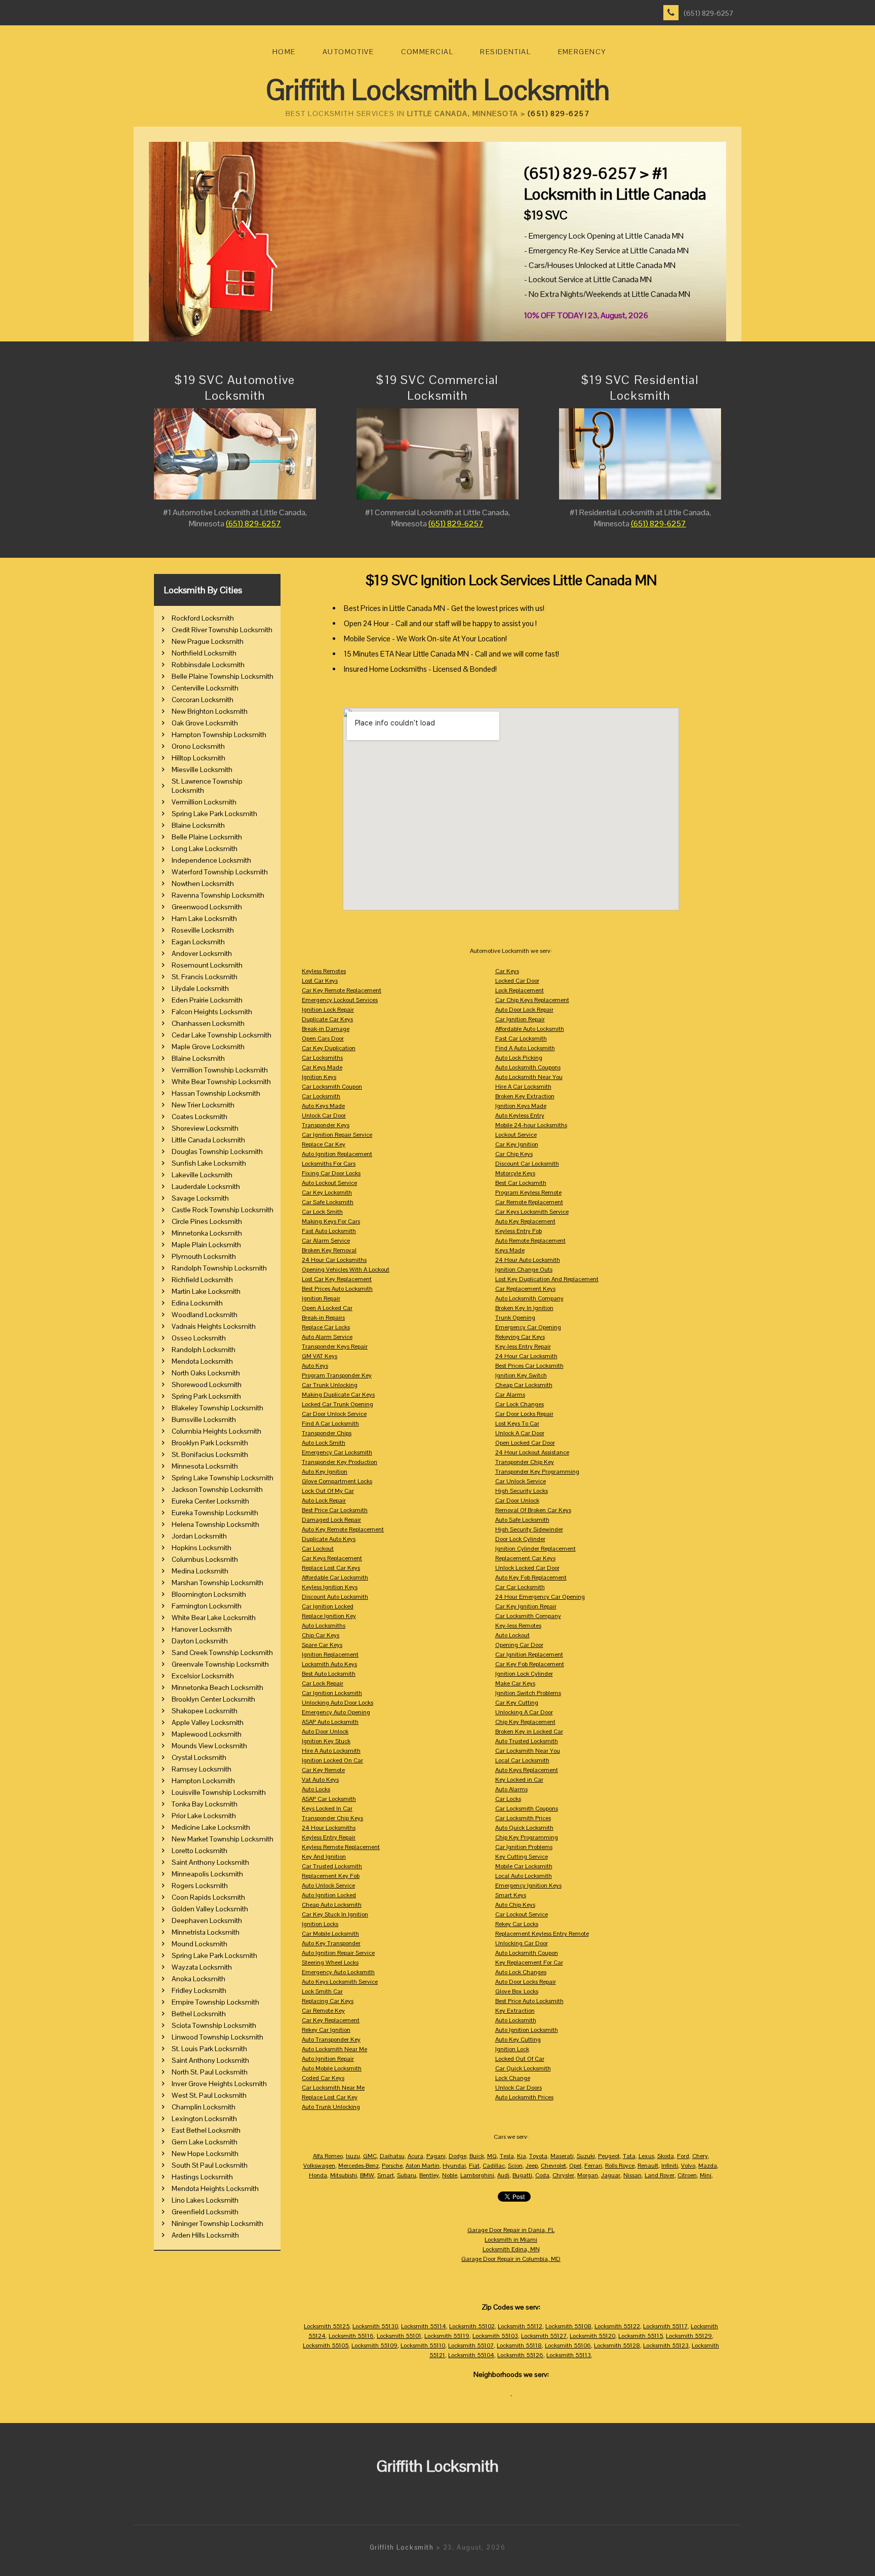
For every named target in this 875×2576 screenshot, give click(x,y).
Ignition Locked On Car (332, 1760)
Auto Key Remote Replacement (343, 1529)
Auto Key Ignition (325, 1472)
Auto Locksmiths (324, 1626)
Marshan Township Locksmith (217, 1583)
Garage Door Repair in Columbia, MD (511, 2259)
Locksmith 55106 (568, 2346)
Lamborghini (477, 2175)
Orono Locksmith (198, 746)
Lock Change (513, 2078)
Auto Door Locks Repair (526, 1982)
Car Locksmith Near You (528, 1751)
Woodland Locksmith (205, 1315)
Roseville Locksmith (203, 930)
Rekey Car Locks (517, 1924)
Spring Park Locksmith (206, 1396)
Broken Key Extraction (525, 1096)
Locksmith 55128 (617, 2346)
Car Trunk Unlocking (330, 1385)
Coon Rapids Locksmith (208, 1897)
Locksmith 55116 (351, 2336)
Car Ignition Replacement (529, 1655)
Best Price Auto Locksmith (529, 2001)
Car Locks (508, 1799)
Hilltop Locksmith (198, 758)
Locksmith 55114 (424, 2326)
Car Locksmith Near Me (333, 2088)
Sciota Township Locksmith (214, 2025)
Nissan (632, 2175)
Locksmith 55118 (519, 2346)
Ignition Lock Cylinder (524, 1674)
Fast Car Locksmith (521, 1039)
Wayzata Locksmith (202, 1967)
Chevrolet (553, 2166)
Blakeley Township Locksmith (217, 1408)
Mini (706, 2175)
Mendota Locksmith (202, 1361)
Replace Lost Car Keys (331, 1568)
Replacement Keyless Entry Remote (542, 1934)
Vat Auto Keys (320, 1780)
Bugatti (522, 2175)
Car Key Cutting (517, 1703)
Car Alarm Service (326, 1241)
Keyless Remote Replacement (341, 1847)
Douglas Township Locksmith (217, 1151)
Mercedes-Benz (359, 2166)
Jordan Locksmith (199, 1536)
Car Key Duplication (329, 1048)
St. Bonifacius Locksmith (210, 1454)
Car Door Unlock (517, 1501)
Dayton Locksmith (200, 1641)
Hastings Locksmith (202, 2177)
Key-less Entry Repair (523, 1347)
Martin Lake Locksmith (206, 1291)
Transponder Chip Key (525, 1462)
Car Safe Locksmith (328, 1202)
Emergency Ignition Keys (528, 1886)
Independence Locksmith (211, 860)
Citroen (687, 2175)
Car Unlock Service (521, 1481)
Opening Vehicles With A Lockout (346, 1270)
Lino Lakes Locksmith (205, 2200)
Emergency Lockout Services (340, 1000)
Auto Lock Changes (521, 1972)
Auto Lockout (512, 1635)
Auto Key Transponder (331, 1943)
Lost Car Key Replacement (337, 1279)
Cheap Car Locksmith (524, 1385)
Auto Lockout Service (329, 1183)
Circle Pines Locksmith (207, 1221)
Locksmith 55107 (471, 2346)
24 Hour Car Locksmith (526, 1356)
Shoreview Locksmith (205, 1128)
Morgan (588, 2175)
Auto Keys (315, 1366)
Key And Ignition (324, 1857)
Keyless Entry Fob (519, 1231)
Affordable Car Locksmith (335, 1578)
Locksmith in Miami (511, 2240)
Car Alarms (510, 1395)
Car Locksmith (321, 1096)
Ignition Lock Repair (328, 1010)
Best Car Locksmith (521, 1183)
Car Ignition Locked (328, 1606)
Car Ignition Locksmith (332, 1693)
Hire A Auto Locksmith (331, 1751)
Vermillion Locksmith (204, 802)
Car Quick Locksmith (523, 2068)
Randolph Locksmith (204, 1350)
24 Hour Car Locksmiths (334, 1260)
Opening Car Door (519, 1645)
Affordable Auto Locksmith (530, 1029)
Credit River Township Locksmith (222, 630)
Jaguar (611, 2175)
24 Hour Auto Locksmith (528, 1260)
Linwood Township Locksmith (217, 2037)
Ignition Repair (321, 1298)
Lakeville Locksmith (202, 1175)
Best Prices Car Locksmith (529, 1366)
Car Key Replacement (331, 2020)
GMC (370, 2156)
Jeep (532, 2166)
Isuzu (353, 2156)
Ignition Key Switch (521, 1375)
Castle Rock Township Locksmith (223, 1210)
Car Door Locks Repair (524, 1414)
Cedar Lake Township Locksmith (222, 1035)
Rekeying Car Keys (520, 1337)
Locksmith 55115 (641, 2336)
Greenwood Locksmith (207, 907)
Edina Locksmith (197, 1303)
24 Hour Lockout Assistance (532, 1452)
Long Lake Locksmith (205, 849)
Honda (318, 2175)
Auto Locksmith (516, 2020)
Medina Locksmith (200, 1571)
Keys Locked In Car (327, 1809)
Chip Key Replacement (525, 1722)
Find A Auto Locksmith (525, 1048)
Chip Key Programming (527, 1837)
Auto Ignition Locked (329, 1895)
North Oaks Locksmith (206, 1373)
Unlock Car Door (324, 1116)
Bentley (429, 2175)
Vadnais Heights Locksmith (214, 1326)
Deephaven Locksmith (207, 1920)
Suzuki (586, 2156)
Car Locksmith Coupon (332, 1087)
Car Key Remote (323, 1770)
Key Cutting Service (522, 1857)
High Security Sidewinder (529, 1529)
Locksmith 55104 (471, 2355)
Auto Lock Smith (324, 1443)
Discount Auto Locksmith (335, 1597)
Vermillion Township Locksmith (220, 1070)
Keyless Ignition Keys (330, 1587)
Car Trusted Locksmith (332, 1866)
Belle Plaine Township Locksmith (223, 676)
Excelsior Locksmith (203, 1676)
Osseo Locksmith (199, 1338)
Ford (683, 2156)
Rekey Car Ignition (326, 2030)
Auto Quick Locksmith (524, 1828)
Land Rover (660, 2175)
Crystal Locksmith (199, 1757)
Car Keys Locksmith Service (532, 1212)
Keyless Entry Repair (329, 1837)
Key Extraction (515, 2011)
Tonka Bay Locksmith (205, 1804)
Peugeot (609, 2156)
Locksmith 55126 (520, 2355)
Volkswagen (319, 2166)
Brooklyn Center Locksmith (213, 1699)
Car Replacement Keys (525, 1289)
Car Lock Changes (520, 1404)
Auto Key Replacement (525, 1221)
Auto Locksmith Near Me (334, 2049)
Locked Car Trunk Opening (337, 1404)
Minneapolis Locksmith (207, 1874)
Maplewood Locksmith (207, 1734)
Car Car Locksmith (520, 1587)
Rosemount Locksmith (207, 965)
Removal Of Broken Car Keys (533, 1510)
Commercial (427, 52)
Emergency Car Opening (528, 1327)
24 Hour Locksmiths (329, 1828)
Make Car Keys (515, 1683)
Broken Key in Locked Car (529, 1732)
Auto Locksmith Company (529, 1298)
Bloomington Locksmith (209, 1594)
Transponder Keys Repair (335, 1347)
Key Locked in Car (519, 1780)
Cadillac (494, 2166)
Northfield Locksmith (204, 653)
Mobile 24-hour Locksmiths (531, 1125)
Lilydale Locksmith (200, 988)
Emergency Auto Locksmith (338, 1972)
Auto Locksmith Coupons (528, 1067)
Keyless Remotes (324, 971)
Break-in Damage (326, 1029)
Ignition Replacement (330, 1655)
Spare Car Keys (322, 1645)
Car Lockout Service (522, 1914)
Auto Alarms (511, 1789)
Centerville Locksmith (205, 688)
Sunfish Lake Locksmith (209, 1163)
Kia (522, 2156)
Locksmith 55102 (472, 2326)
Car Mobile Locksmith (330, 1934)
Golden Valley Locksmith (210, 1909)
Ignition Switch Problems (528, 1693)
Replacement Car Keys (525, 1558)
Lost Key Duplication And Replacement (547, 1279)
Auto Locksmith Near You (529, 1077)
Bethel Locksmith (199, 2014)
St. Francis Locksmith (205, 977)
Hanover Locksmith (202, 1629)
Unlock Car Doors (519, 2088)
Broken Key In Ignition (524, 1308)
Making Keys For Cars (331, 1221)
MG (492, 2156)
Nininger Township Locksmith (217, 2223)
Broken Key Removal (329, 1250)
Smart (386, 2175)
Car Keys (507, 971)
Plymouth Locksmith (204, 1256)
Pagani (436, 2156)
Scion (515, 2166)
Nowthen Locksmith (203, 883)
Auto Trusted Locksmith (527, 1741)
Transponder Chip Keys (332, 1818)
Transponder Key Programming (537, 1472)
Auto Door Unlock (325, 1732)
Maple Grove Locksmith (208, 1047)
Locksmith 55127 (544, 2336)
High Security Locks (522, 1491)
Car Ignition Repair (520, 1019)
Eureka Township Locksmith (215, 1513)
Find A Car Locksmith (330, 1424)
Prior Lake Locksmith (204, 1816)
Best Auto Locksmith (329, 1674)
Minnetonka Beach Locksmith (217, 1687)
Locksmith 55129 (689, 2336)
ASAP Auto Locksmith (330, 1722)
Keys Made (510, 1250)
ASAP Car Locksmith (329, 1799)
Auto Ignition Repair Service (338, 1953)
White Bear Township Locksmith (221, 1082)
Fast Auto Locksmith (329, 1231)
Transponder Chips (327, 1433)
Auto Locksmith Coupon (527, 1953)
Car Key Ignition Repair (526, 1606)
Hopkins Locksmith (202, 1548)
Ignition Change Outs (524, 1270)
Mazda (708, 2166)
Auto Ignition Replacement (337, 1154)
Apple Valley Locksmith (208, 1722)
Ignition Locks (320, 1924)
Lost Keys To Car (517, 1424)
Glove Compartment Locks (337, 1481)
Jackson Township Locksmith (217, 1489)
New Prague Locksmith (208, 641)
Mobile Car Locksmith (524, 1866)
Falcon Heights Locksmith (212, 1012)
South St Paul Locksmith (210, 2165)
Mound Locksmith (200, 1944)
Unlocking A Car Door (524, 1712)
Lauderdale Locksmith (206, 1186)
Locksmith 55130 (375, 2326)
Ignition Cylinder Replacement (535, 1549)
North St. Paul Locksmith (210, 2072)
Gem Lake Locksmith (205, 2142)
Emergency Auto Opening (336, 1712)
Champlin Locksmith (204, 2107)
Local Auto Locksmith (524, 1876)
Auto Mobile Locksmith (332, 2068)
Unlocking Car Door (522, 1943)
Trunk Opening (515, 1318)
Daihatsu (392, 2156)
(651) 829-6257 (709, 13)
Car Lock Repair (323, 1683)
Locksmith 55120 (592, 2336)
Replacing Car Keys (328, 2001)
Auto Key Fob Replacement (531, 1578)
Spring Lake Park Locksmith (214, 814)
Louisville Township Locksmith (219, 1792)
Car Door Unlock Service (334, 1414)
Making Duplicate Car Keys (338, 1395)
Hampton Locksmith (203, 1781)
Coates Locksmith (200, 1117)
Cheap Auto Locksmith (332, 1905)
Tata (629, 2156)
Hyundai (454, 2166)
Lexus (646, 2156)
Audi (503, 2175)
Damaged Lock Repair (331, 1520)
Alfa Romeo (328, 2156)
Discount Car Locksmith (527, 1164)
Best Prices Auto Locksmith (337, 1289)
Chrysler (563, 2175)
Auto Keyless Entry (520, 1116)
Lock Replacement (520, 990)
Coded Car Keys (323, 2078)
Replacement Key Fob (331, 1876)
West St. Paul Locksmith (209, 2095)
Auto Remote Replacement (530, 1241)
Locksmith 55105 (326, 2346)
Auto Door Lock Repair (524, 1010)
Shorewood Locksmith (207, 1385)
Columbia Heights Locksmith (216, 1431)
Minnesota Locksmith (205, 1466)
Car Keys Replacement (332, 1558)
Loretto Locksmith (200, 1851)
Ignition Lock (512, 2049)
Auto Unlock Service (328, 1886)
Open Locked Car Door (525, 1443)
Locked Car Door (517, 981)
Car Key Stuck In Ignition (335, 1914)
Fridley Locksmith (199, 1990)
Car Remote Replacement (529, 1202)
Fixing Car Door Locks (331, 1173)
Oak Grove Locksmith (205, 723)
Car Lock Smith (322, 1212)
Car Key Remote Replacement (342, 990)
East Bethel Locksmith (206, 2130)
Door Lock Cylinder (520, 1539)
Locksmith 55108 (568, 2326)
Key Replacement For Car (529, 1963)
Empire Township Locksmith (215, 2002)
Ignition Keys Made (521, 1106)
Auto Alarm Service (327, 1337)
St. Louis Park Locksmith (209, 2049)
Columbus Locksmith (205, 1559)
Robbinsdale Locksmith (208, 665)
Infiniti (670, 2166)
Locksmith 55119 (447, 2336)
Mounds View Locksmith (209, 1746)
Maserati (562, 2156)
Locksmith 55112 (520, 2326)
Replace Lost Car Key (330, 2097)
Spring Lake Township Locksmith (223, 1478)
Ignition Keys (319, 1077)
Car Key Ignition (517, 1144)
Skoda (666, 2156)
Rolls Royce (620, 2166)
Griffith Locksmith (402, 2547)
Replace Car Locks (326, 1327)
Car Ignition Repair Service (337, 1135)
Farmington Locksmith (207, 1606)
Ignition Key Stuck (326, 1741)
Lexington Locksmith (204, 2119)
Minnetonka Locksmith (207, 1233)
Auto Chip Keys (515, 1905)
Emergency (582, 52)
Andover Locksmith (202, 953)
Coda (542, 2175)
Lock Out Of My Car (328, 1491)
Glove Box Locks (517, 1991)
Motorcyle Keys (515, 1173)
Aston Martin (423, 2166)
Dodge (458, 2156)
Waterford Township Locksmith (220, 872)
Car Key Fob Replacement (530, 1664)
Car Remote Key (323, 2011)
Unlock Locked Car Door (527, 1568)
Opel (575, 2166)
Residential (505, 52)
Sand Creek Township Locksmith (222, 1652)
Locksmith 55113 (569, 2355)
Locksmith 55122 (617, 2326)
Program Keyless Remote (528, 1193)
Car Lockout (318, 1549)
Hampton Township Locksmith (219, 735)
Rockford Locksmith (203, 618)
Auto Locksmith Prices (524, 2097)
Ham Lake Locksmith (204, 918)
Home (284, 52)
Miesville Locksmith (202, 770)
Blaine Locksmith (198, 825)
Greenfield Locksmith (205, 2212)
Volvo (688, 2166)
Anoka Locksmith (198, 1979)
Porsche (392, 2166)
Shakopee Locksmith (205, 1711)
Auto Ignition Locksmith (527, 2030)
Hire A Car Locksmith (523, 1087)
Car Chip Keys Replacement (532, 1000)
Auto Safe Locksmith (522, 1520)
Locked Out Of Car (520, 2059)
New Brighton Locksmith (210, 711)
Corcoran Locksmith (203, 700)
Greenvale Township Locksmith (220, 1664)
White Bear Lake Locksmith (214, 1618)
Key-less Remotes (518, 1626)
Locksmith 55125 (327, 2326)
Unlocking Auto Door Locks (337, 1703)
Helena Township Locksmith (215, 1524)
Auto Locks (316, 1789)
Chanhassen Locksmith (208, 1023)
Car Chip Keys (514, 1154)
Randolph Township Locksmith (219, 1268)
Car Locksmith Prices (523, 1818)
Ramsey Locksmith (202, 1769)
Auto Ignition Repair (328, 2059)
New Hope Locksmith (205, 2154)
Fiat (474, 2166)
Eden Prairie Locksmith (207, 1000)
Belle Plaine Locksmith (207, 837)
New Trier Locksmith (203, 1105)
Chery (700, 2156)
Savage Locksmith (200, 1198)
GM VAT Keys (320, 1356)
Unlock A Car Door (520, 1433)
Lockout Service (516, 1135)
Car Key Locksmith (327, 1193)
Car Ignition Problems (524, 1847)
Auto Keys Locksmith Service (340, 1982)
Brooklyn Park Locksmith (210, 1443)
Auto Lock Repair (324, 1501)
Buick (477, 2156)
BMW (367, 2175)
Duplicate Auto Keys (329, 1539)
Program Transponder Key (337, 1375)
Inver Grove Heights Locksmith (219, 2084)
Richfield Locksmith (202, 1280)
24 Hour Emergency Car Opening (540, 1597)
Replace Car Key (324, 1144)
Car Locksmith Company (528, 1616)
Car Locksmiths (322, 1058)
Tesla (507, 2156)
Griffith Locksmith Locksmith (438, 90)
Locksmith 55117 (665, 2326)
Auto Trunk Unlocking (331, 2107)
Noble (450, 2175)
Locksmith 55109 (374, 2346)
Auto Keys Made (323, 1106)
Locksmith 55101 (399, 2336)
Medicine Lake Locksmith (211, 1827)
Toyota (538, 2156)
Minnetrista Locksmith (206, 1932)
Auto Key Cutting (518, 2040)
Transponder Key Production (340, 1462)
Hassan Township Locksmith (216, 1093)
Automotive (348, 52)
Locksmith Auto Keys (329, 1664)
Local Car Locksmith (522, 1760)
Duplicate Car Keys (327, 1019)
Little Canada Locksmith (208, 1140)
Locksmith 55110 (423, 2346)
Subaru (407, 2175)
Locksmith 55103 (495, 2336)
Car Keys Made (322, 1067)
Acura (415, 2156)
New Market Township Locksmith (223, 1839)
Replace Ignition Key (329, 1616)
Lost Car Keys (320, 981)
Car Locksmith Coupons (527, 1809)
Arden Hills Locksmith (205, 2235)
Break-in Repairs (323, 1318)
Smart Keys (511, 1895)
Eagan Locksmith (198, 942)
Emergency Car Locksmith (337, 1452)
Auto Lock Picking (519, 1058)
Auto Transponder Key (331, 2040)
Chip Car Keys (321, 1635)
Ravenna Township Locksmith (218, 895)
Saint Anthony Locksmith (210, 1862)
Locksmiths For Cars (329, 1164)
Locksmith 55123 (666, 2346)
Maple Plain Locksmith (206, 1245)
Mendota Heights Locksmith (215, 2188)
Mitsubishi (344, 2175)
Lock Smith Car (322, 1991)
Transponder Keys (326, 1125)
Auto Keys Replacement (527, 1770)
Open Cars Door (323, 1039)
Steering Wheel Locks (330, 1963)
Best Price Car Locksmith (335, 1510)
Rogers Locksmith (200, 1886)
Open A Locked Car (327, 1308)
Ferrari (593, 2166)
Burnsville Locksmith (204, 1419)
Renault (648, 2166)
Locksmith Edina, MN (511, 2249)
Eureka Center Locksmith (210, 1501)
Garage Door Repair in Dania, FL (511, 2230)
